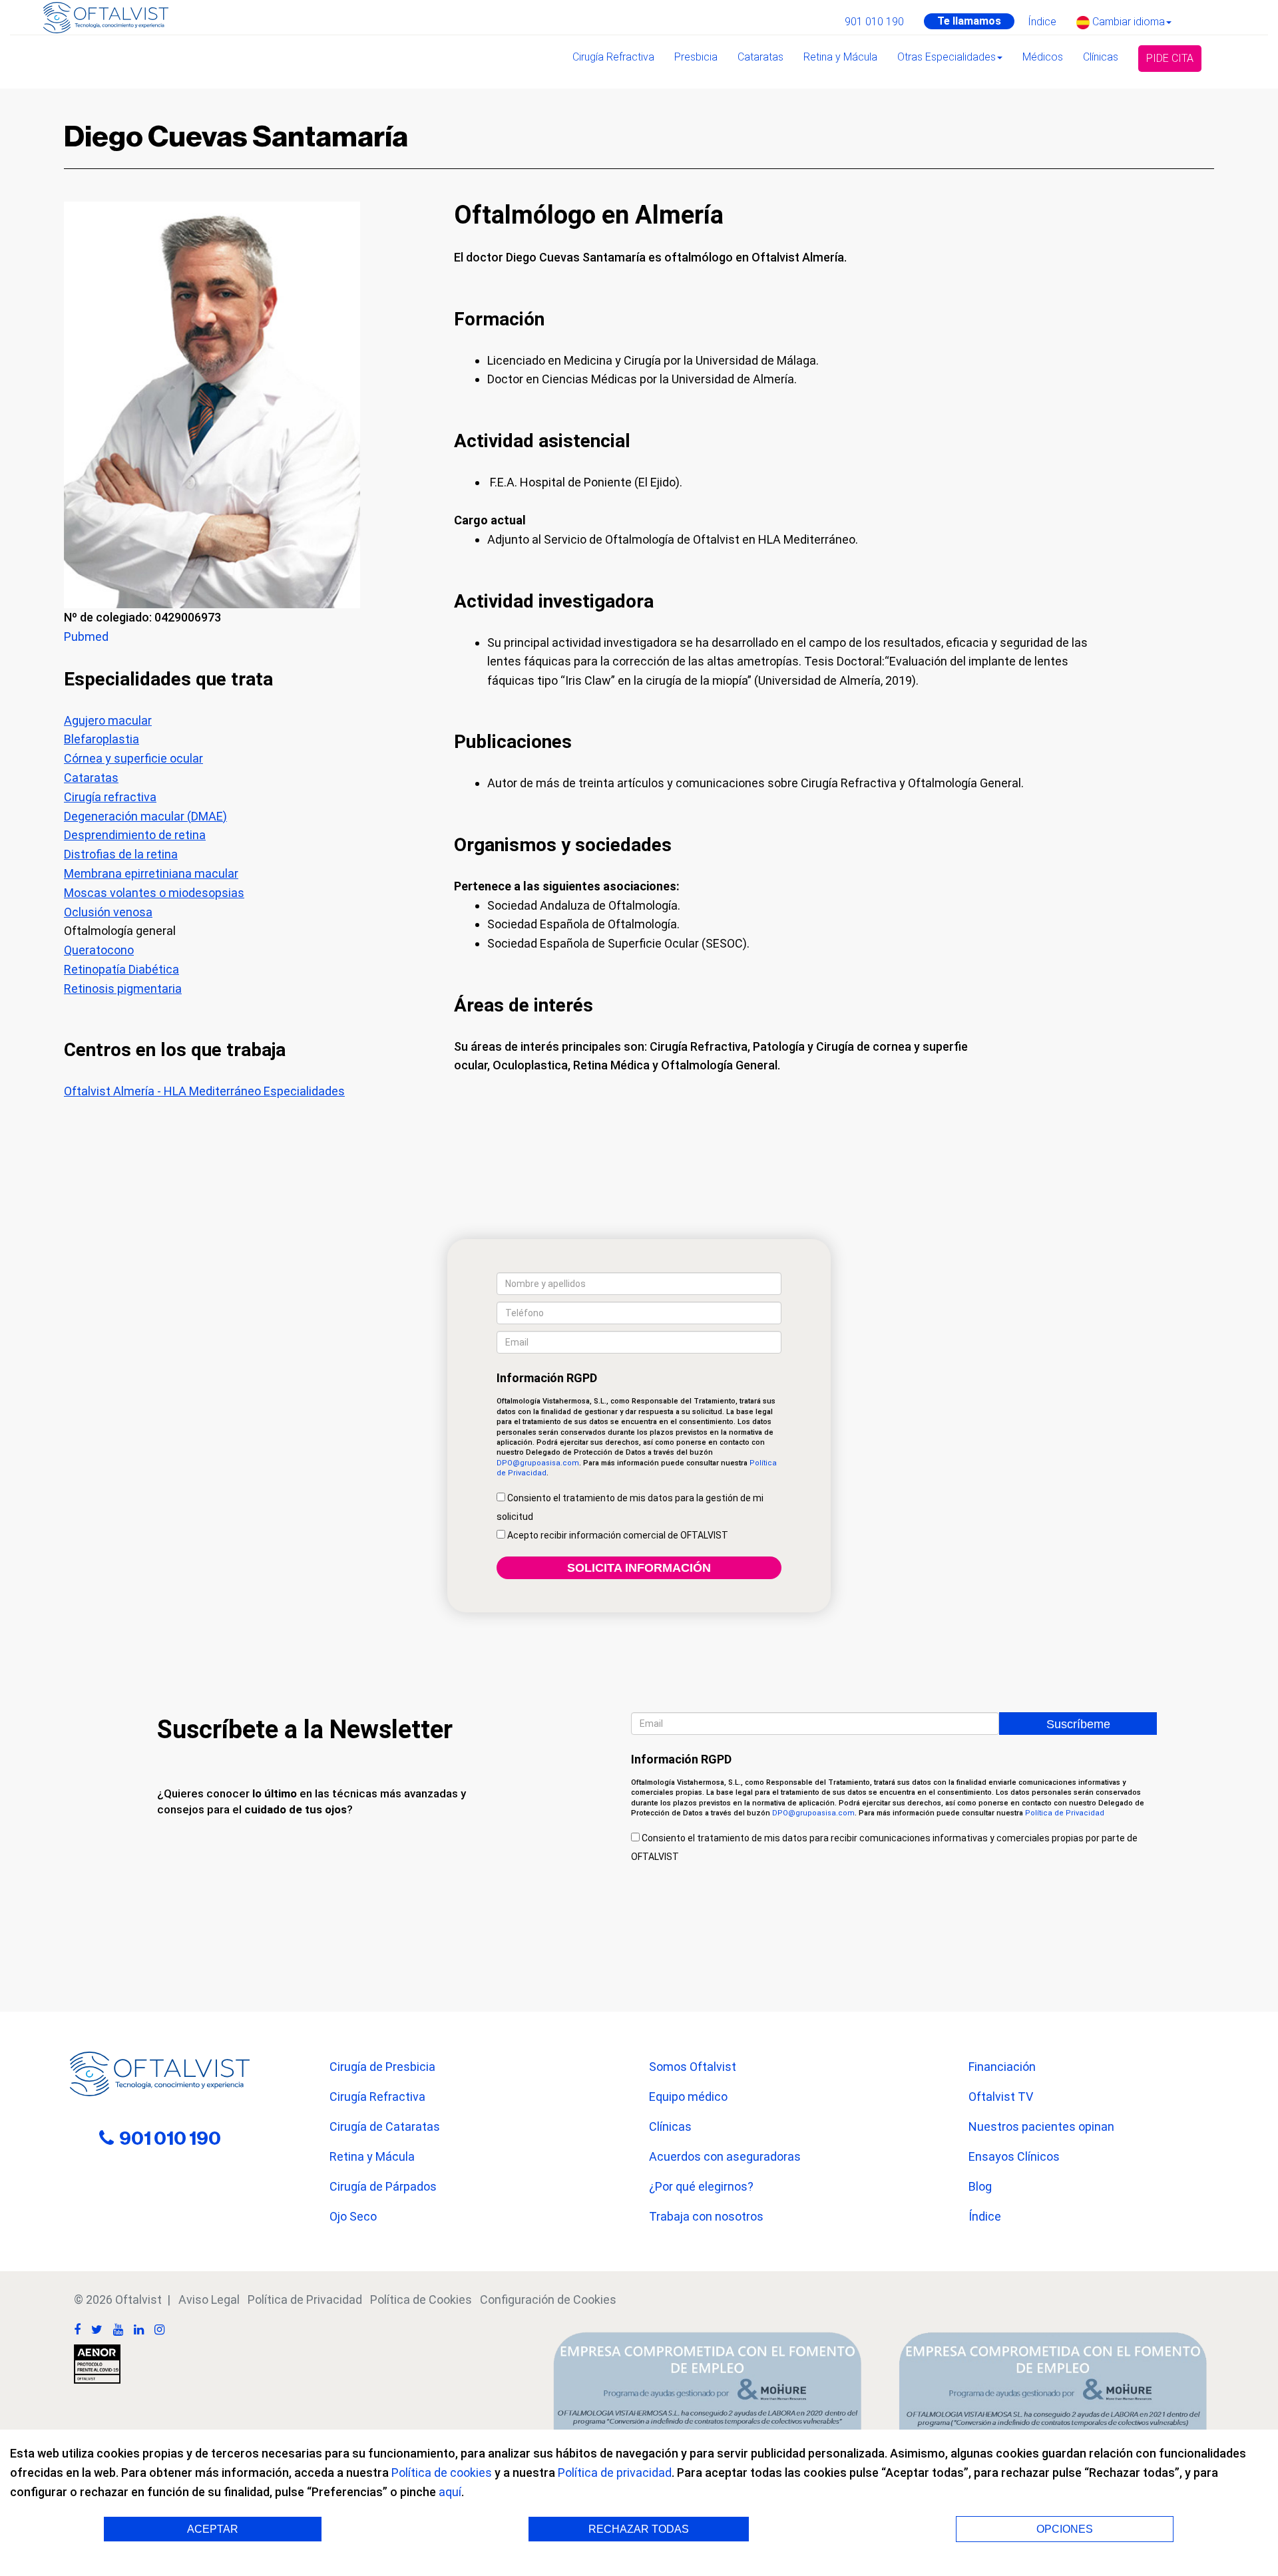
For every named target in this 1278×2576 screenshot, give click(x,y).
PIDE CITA (1170, 58)
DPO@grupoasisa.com (538, 1463)
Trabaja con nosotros (706, 2216)
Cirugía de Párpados (383, 2186)
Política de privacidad (615, 2473)
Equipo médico (688, 2097)
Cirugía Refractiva (613, 57)
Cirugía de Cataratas (385, 2126)
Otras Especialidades (947, 57)
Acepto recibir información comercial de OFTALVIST (617, 1535)
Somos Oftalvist (693, 2067)
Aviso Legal (209, 2300)
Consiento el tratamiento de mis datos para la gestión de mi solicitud (630, 1507)
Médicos (1043, 57)
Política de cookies (442, 2473)
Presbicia (696, 57)
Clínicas (1101, 57)
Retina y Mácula (840, 57)
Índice (1042, 22)
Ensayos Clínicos (1014, 2156)
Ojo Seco (353, 2216)
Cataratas (760, 57)
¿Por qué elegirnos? (701, 2186)
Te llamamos (969, 21)
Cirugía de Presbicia (382, 2067)
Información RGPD (547, 1378)
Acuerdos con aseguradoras (725, 2156)
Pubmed (86, 637)
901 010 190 (874, 22)
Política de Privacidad (1065, 1813)
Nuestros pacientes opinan (1041, 2126)
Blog (980, 2186)
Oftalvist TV (1001, 2097)
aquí (450, 2492)
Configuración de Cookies (548, 2300)
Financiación (1002, 2067)
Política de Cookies (421, 2300)
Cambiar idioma (1127, 22)
